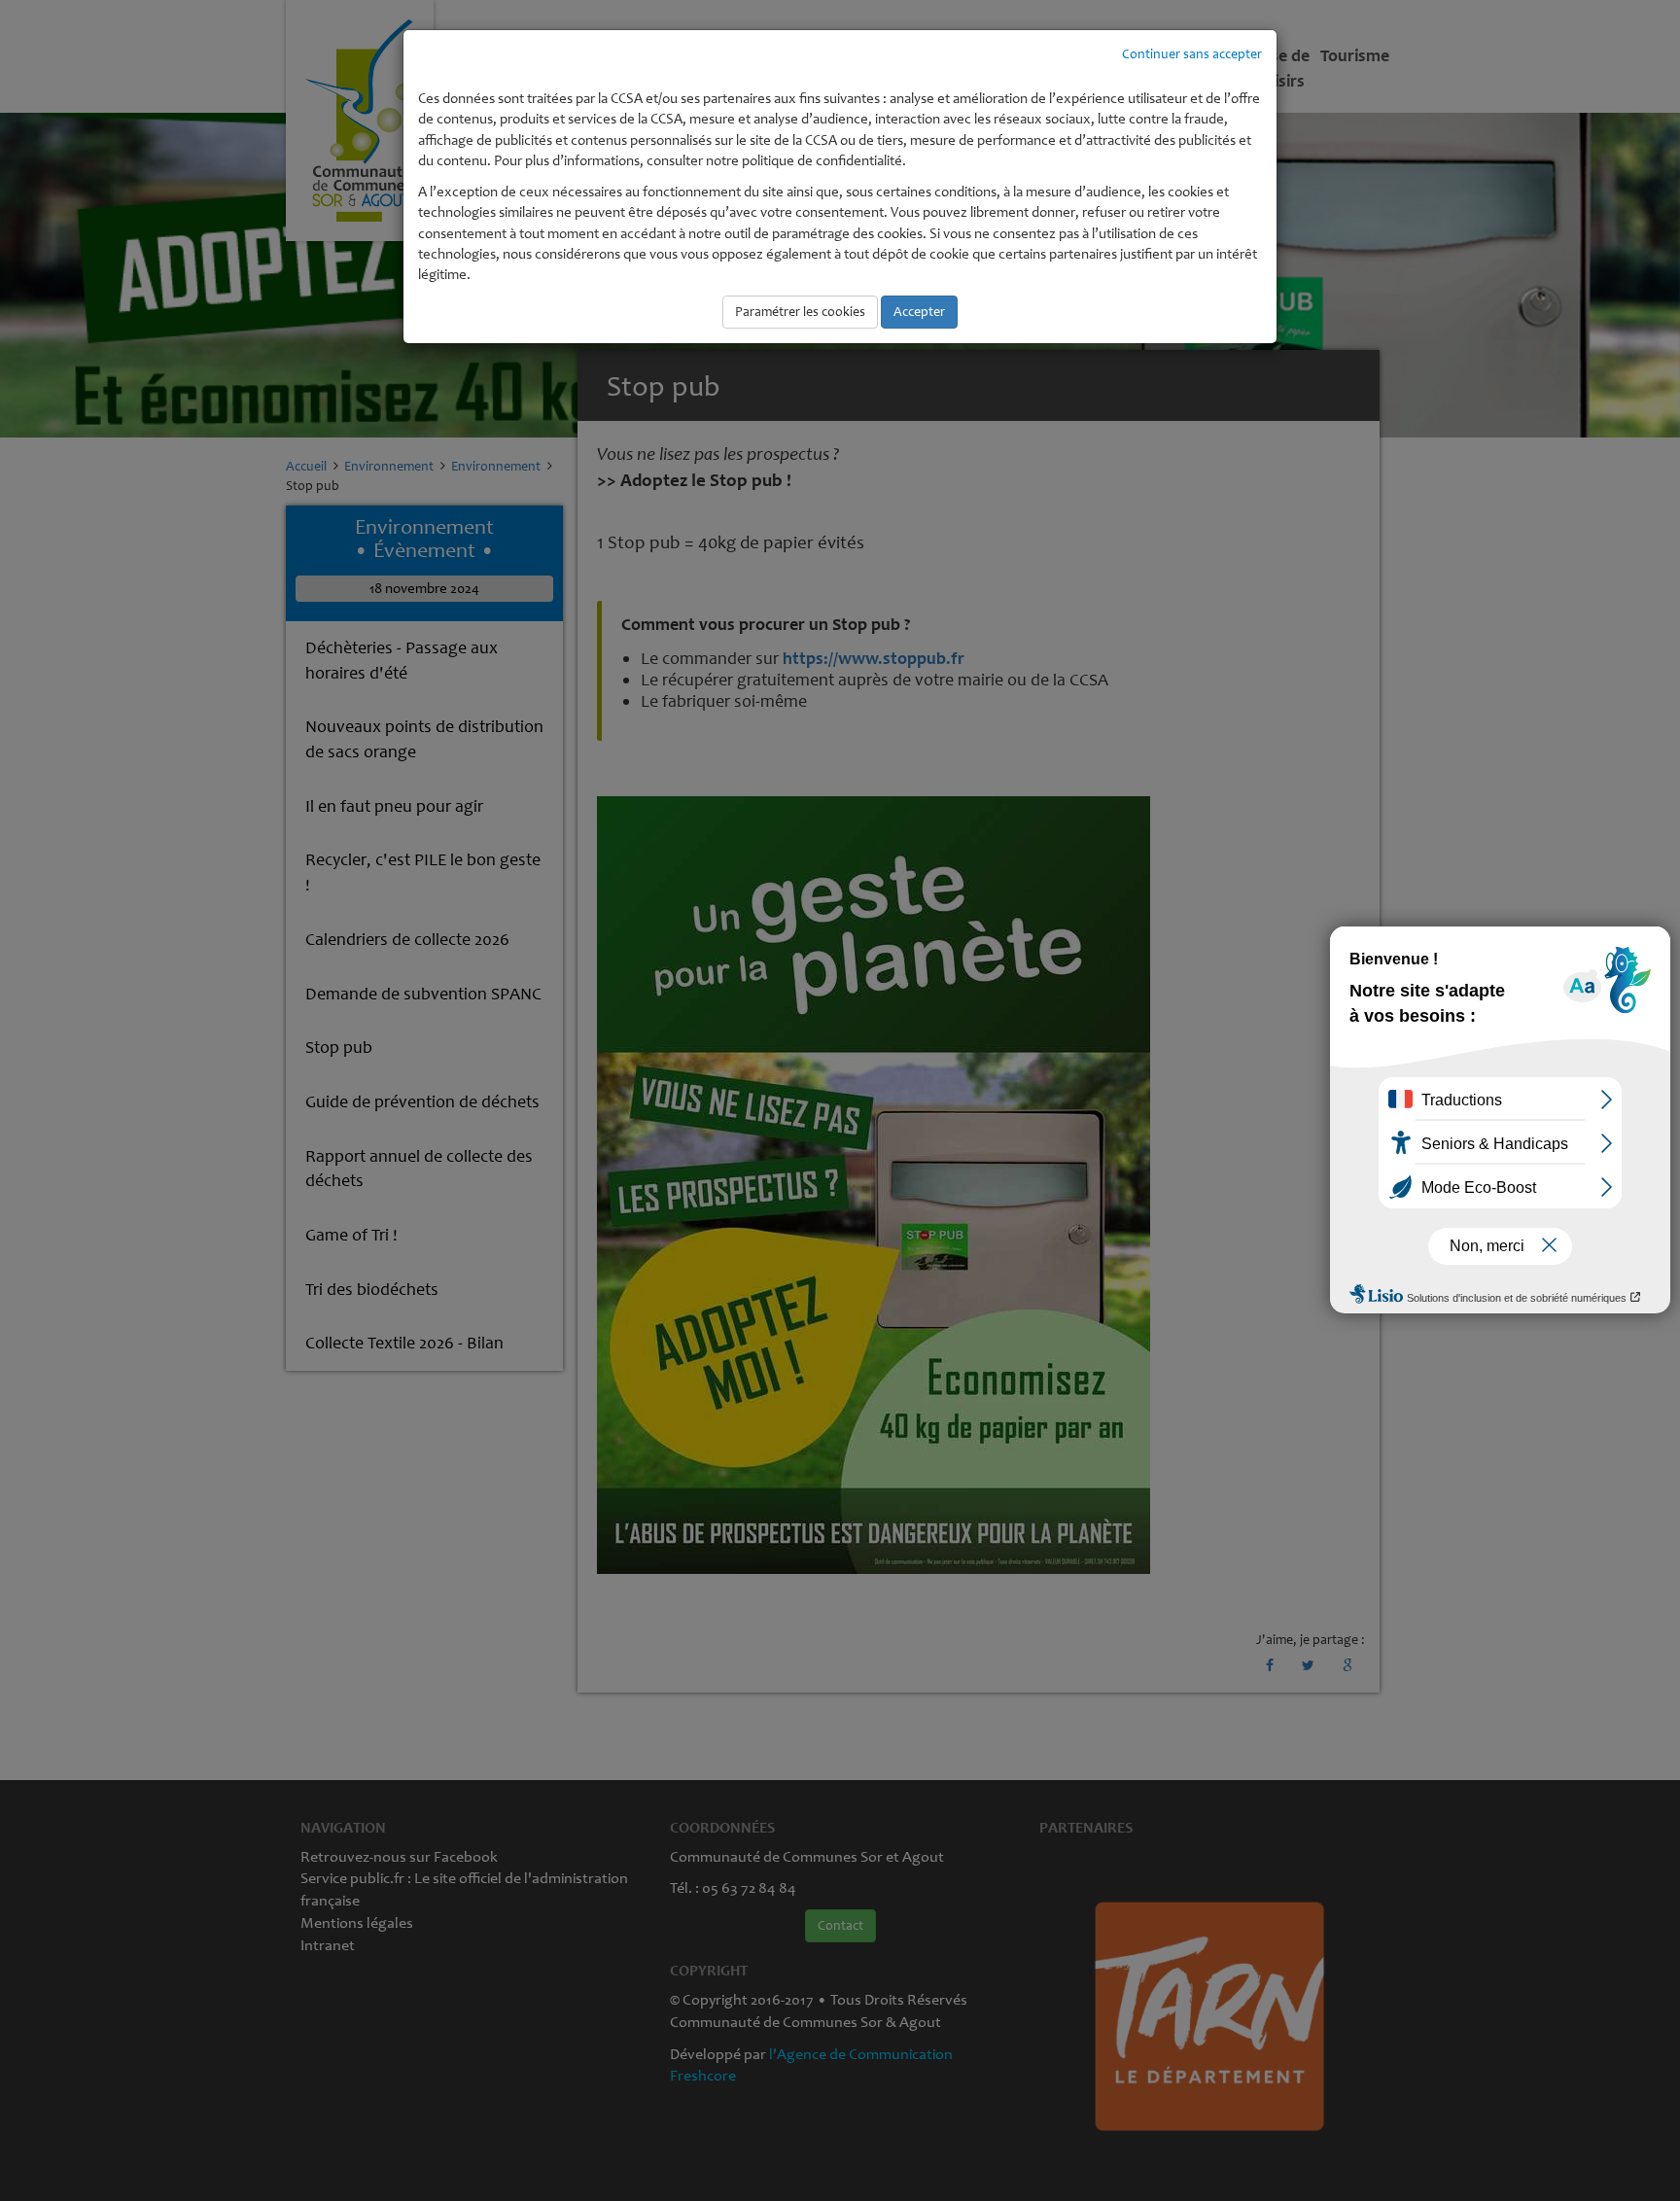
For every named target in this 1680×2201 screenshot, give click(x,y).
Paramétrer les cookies (800, 312)
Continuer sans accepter (1192, 54)
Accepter (919, 312)
